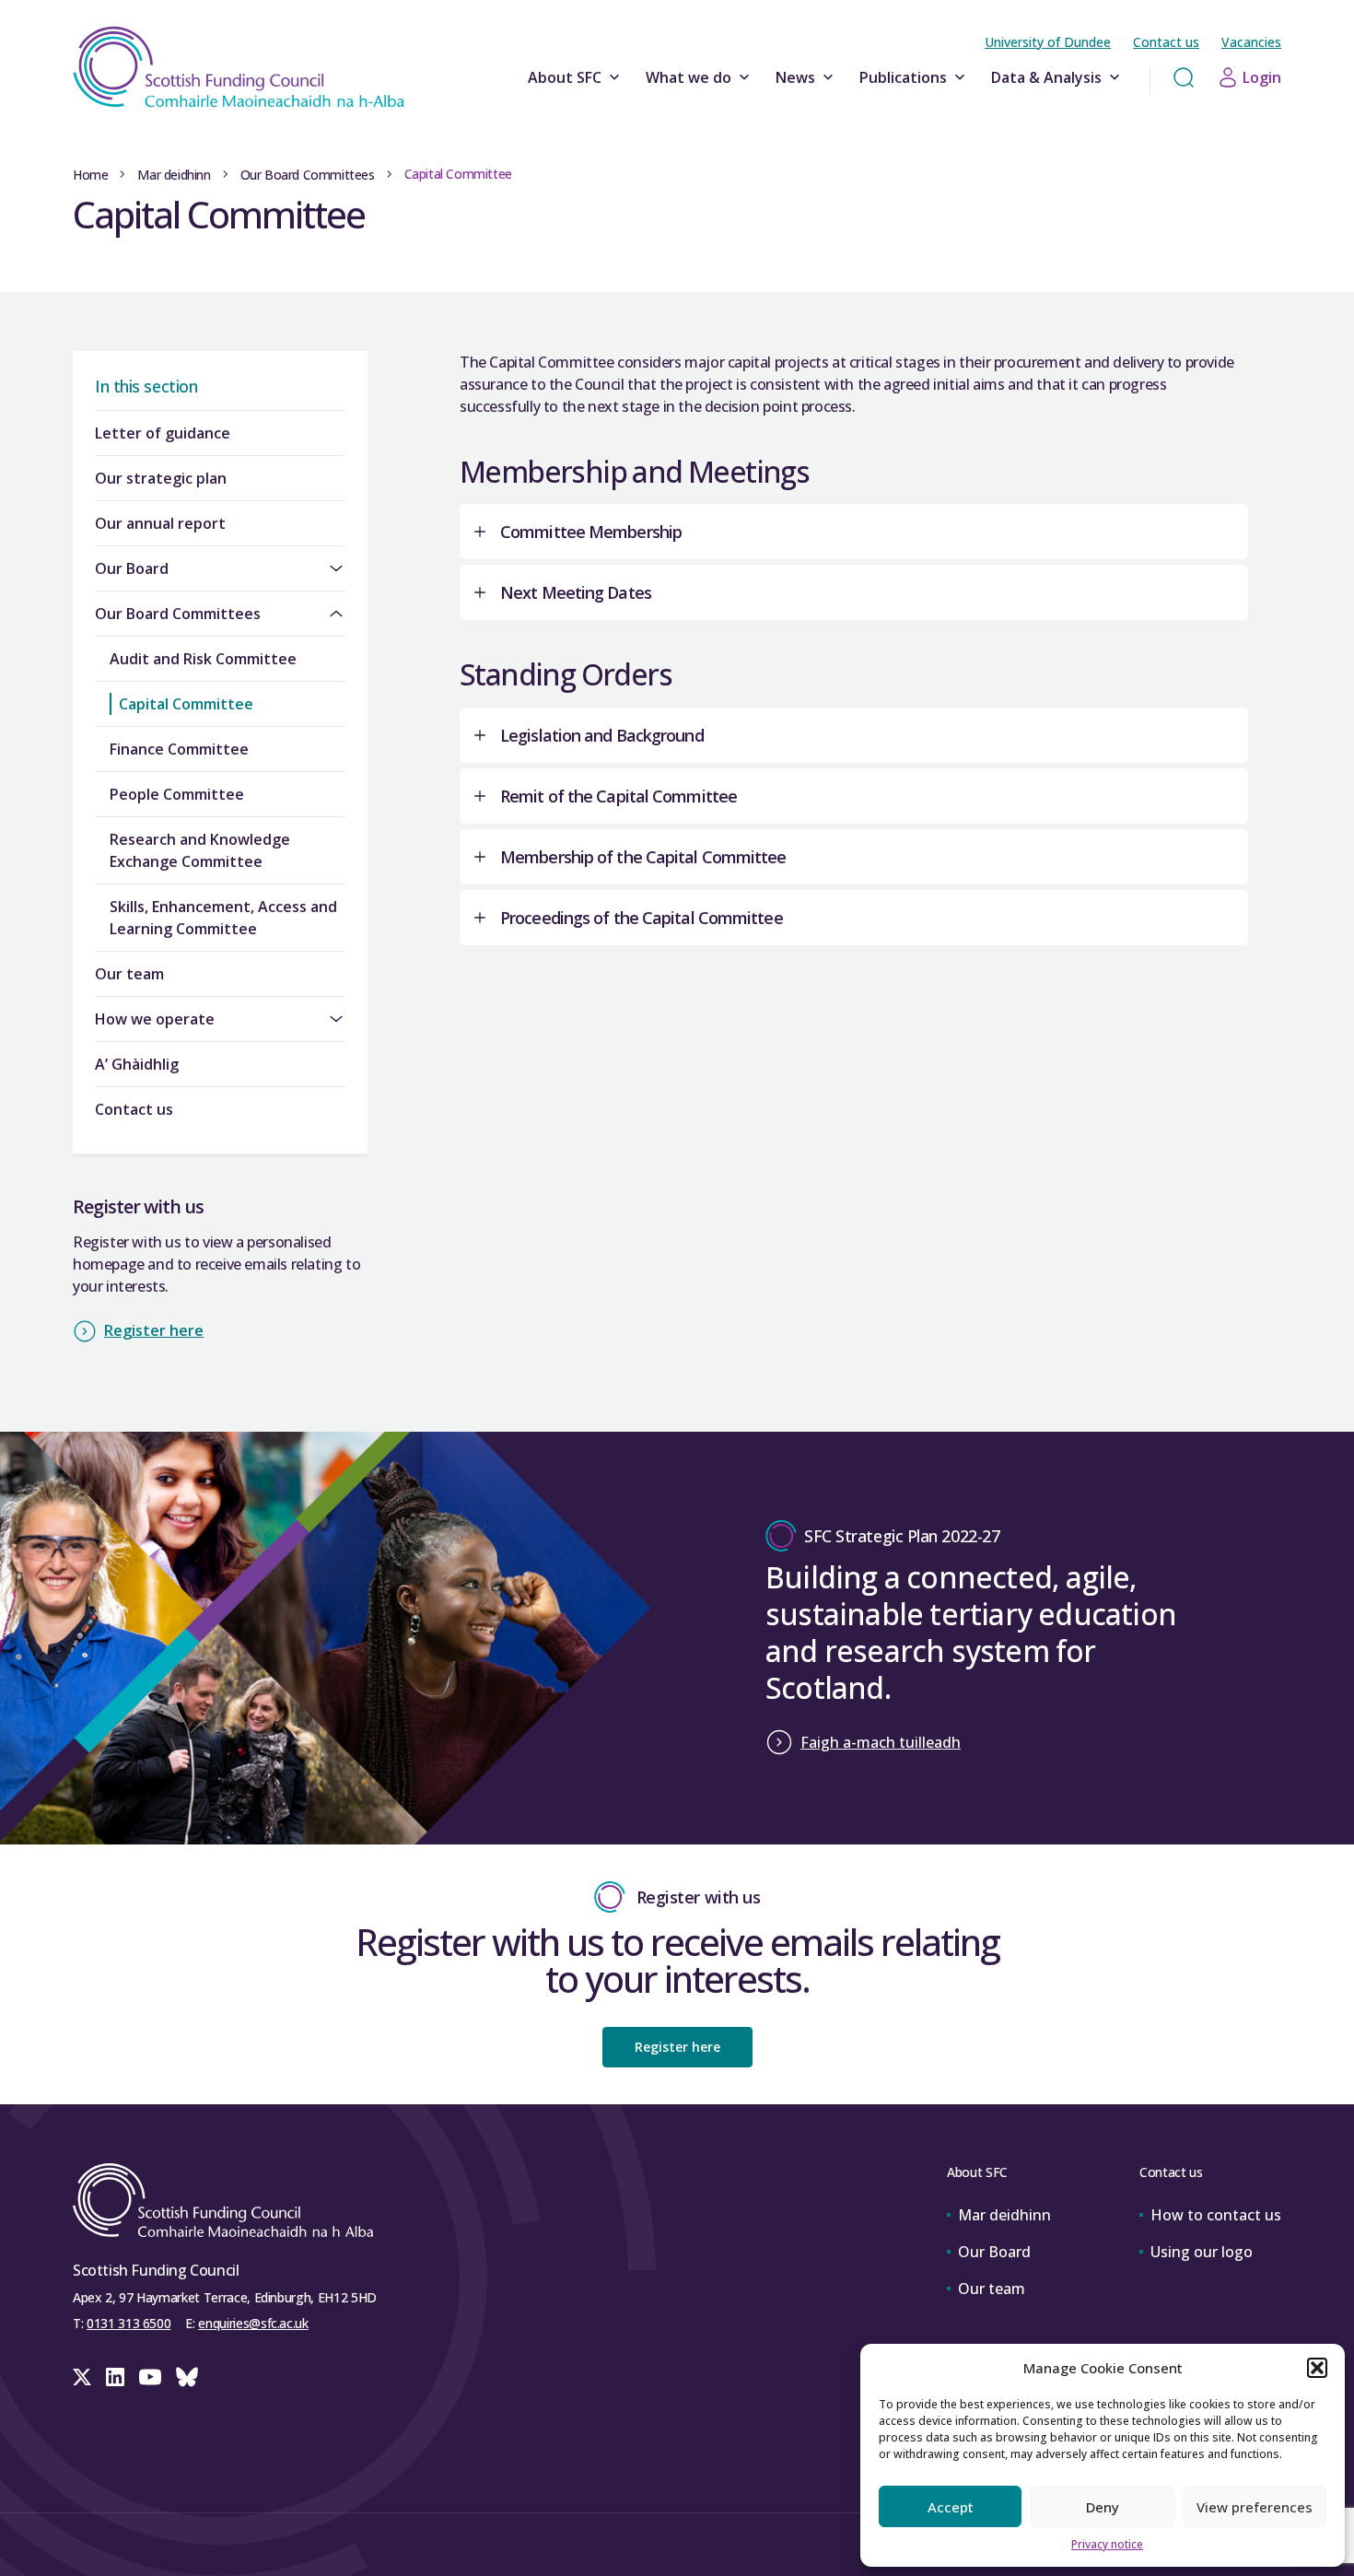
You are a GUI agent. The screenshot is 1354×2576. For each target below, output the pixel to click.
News (795, 77)
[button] (1317, 2368)
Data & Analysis (1046, 77)
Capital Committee (186, 704)
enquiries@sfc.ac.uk (253, 2323)
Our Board (132, 568)
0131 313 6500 (128, 2323)
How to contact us (1216, 2215)
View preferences (1255, 2507)
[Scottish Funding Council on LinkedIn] (115, 2377)
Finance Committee (179, 749)
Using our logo (1202, 2252)
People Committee (177, 794)
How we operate (155, 1019)
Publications (903, 77)
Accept (951, 2507)
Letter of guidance (163, 433)
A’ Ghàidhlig (137, 1064)
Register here (154, 1330)
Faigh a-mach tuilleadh (881, 1742)
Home (90, 175)
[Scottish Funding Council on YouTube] (150, 2377)
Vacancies (1251, 42)
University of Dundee (1048, 42)
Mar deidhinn (174, 175)
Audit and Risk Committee (203, 659)
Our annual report (160, 523)
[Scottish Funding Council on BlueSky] (187, 2377)
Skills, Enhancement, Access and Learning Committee (223, 918)
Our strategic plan (161, 478)
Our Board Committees (308, 175)
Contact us (1166, 42)
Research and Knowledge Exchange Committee (200, 850)
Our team (129, 974)
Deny (1103, 2507)
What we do (689, 77)
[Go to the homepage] (239, 67)
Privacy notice (1107, 2544)
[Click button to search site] (1184, 77)
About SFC (565, 77)
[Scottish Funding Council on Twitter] (82, 2377)
